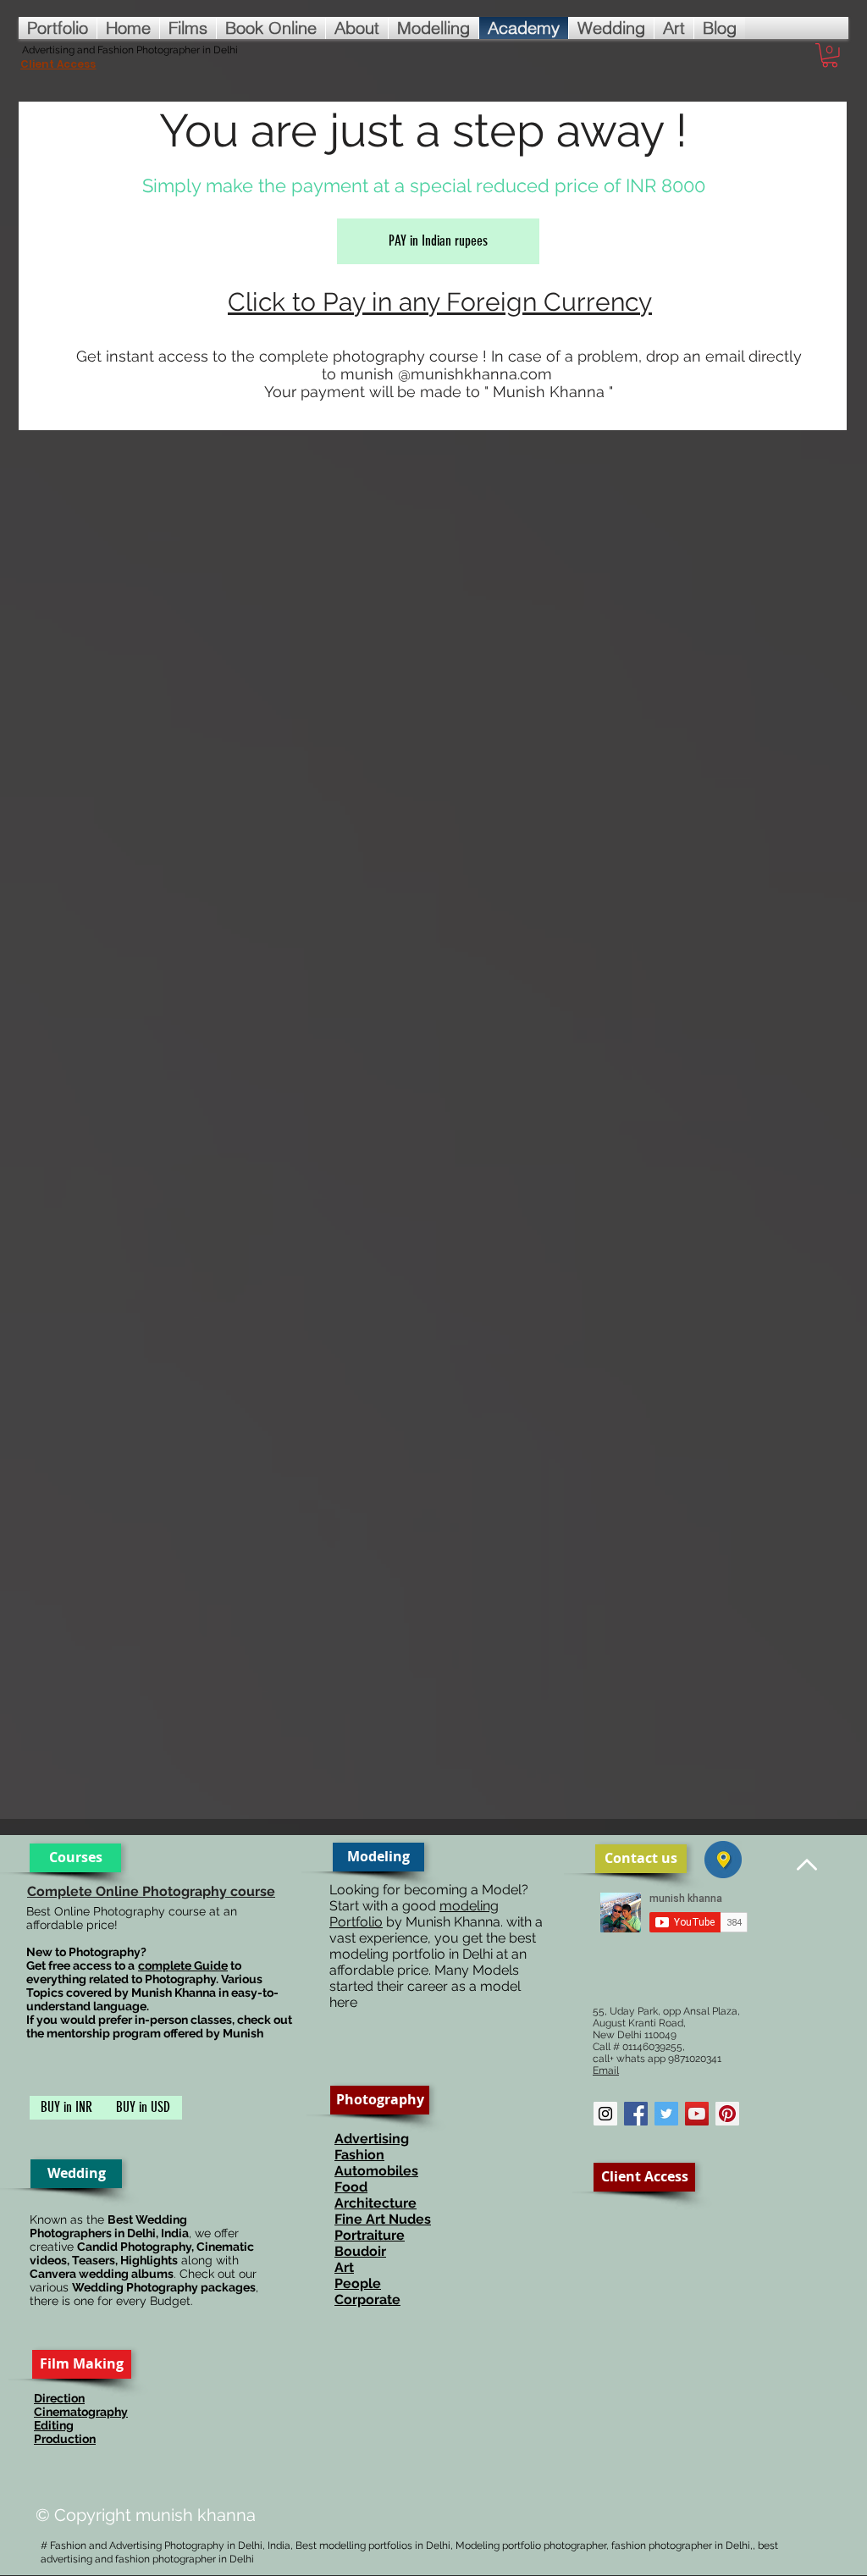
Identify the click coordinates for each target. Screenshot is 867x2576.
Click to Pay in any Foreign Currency (440, 302)
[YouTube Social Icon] (697, 2114)
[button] (830, 55)
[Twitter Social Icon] (666, 2114)
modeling (469, 1906)
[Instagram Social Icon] (605, 2114)
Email (606, 2070)
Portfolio (356, 1922)
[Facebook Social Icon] (636, 2114)
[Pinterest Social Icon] (727, 2114)
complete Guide (183, 1965)
